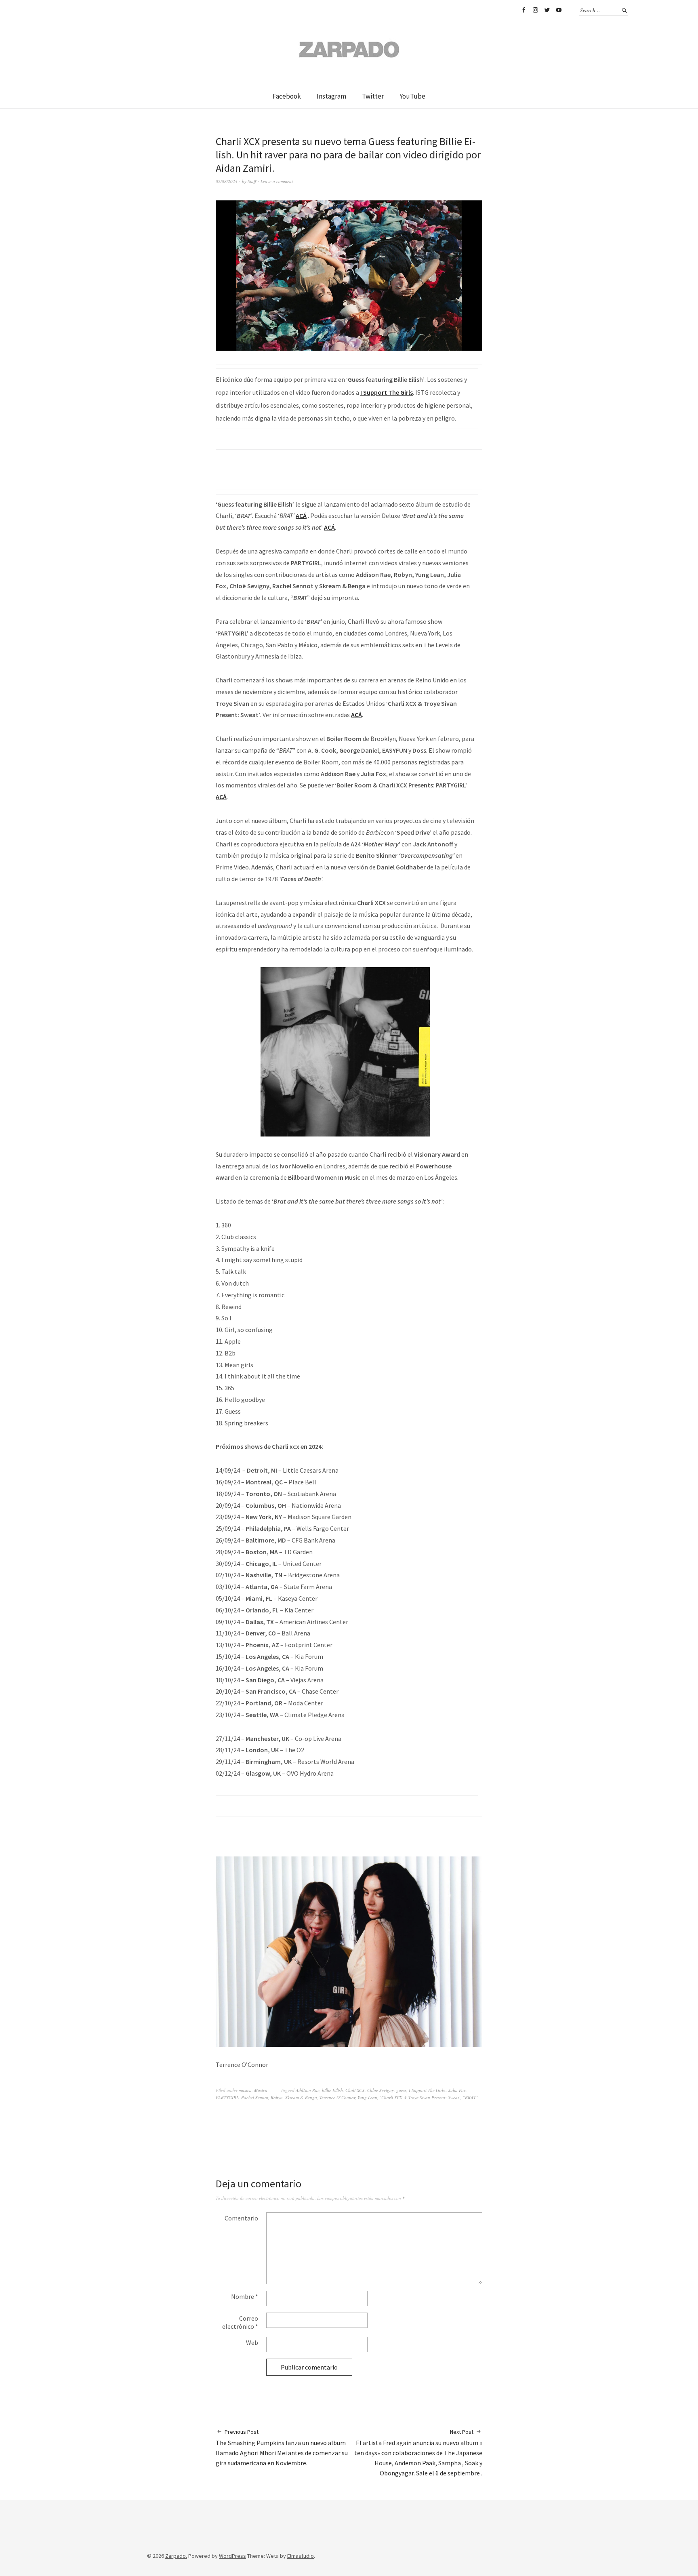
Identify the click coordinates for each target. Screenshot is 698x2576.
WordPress (232, 2556)
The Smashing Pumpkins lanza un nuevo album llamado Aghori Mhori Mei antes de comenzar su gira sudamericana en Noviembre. (282, 2448)
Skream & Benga (301, 2097)
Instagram (535, 10)
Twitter (547, 10)
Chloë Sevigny (381, 2090)
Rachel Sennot (255, 2097)
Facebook (523, 10)
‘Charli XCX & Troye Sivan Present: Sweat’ (420, 2097)
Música (261, 2090)
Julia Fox (457, 2090)
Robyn (277, 2097)
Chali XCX (355, 2090)
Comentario (241, 2218)
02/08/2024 (227, 181)
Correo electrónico (240, 2322)
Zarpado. (176, 2556)
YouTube (559, 10)
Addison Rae (308, 2090)
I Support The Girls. (427, 2090)
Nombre (245, 2296)
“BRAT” (470, 2097)
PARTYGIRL (227, 2097)
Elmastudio (301, 2556)
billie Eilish (332, 2090)
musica (245, 2090)
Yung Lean (367, 2097)
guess (401, 2090)
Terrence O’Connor (337, 2097)
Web (252, 2342)
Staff (252, 181)
